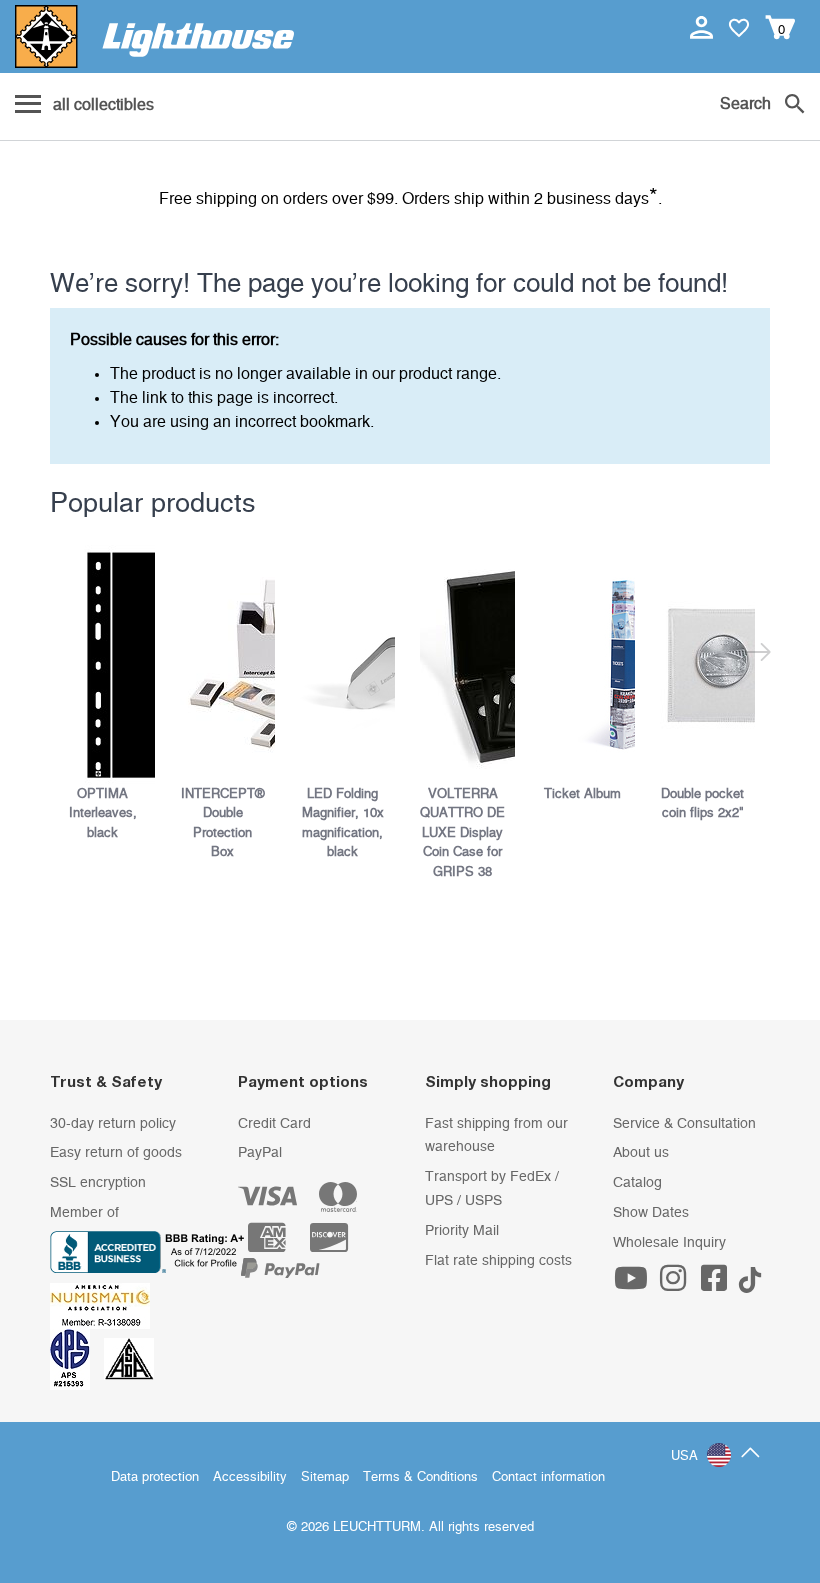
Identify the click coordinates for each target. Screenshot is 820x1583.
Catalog (637, 1183)
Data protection (155, 1477)
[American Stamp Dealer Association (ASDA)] (129, 1359)
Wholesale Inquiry (669, 1243)
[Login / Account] (703, 27)
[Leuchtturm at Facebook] (717, 1285)
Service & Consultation (684, 1124)
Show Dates (651, 1213)
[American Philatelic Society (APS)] (77, 1359)
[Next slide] (757, 655)
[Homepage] (154, 36)
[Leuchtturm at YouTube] (634, 1285)
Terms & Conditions (420, 1477)
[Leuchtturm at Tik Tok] (750, 1285)
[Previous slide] (62, 655)
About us (641, 1153)
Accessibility (250, 1477)
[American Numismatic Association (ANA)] (105, 1305)
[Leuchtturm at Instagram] (675, 1285)
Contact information (548, 1477)
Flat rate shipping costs (498, 1261)
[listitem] (110, 694)
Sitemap (325, 1477)
